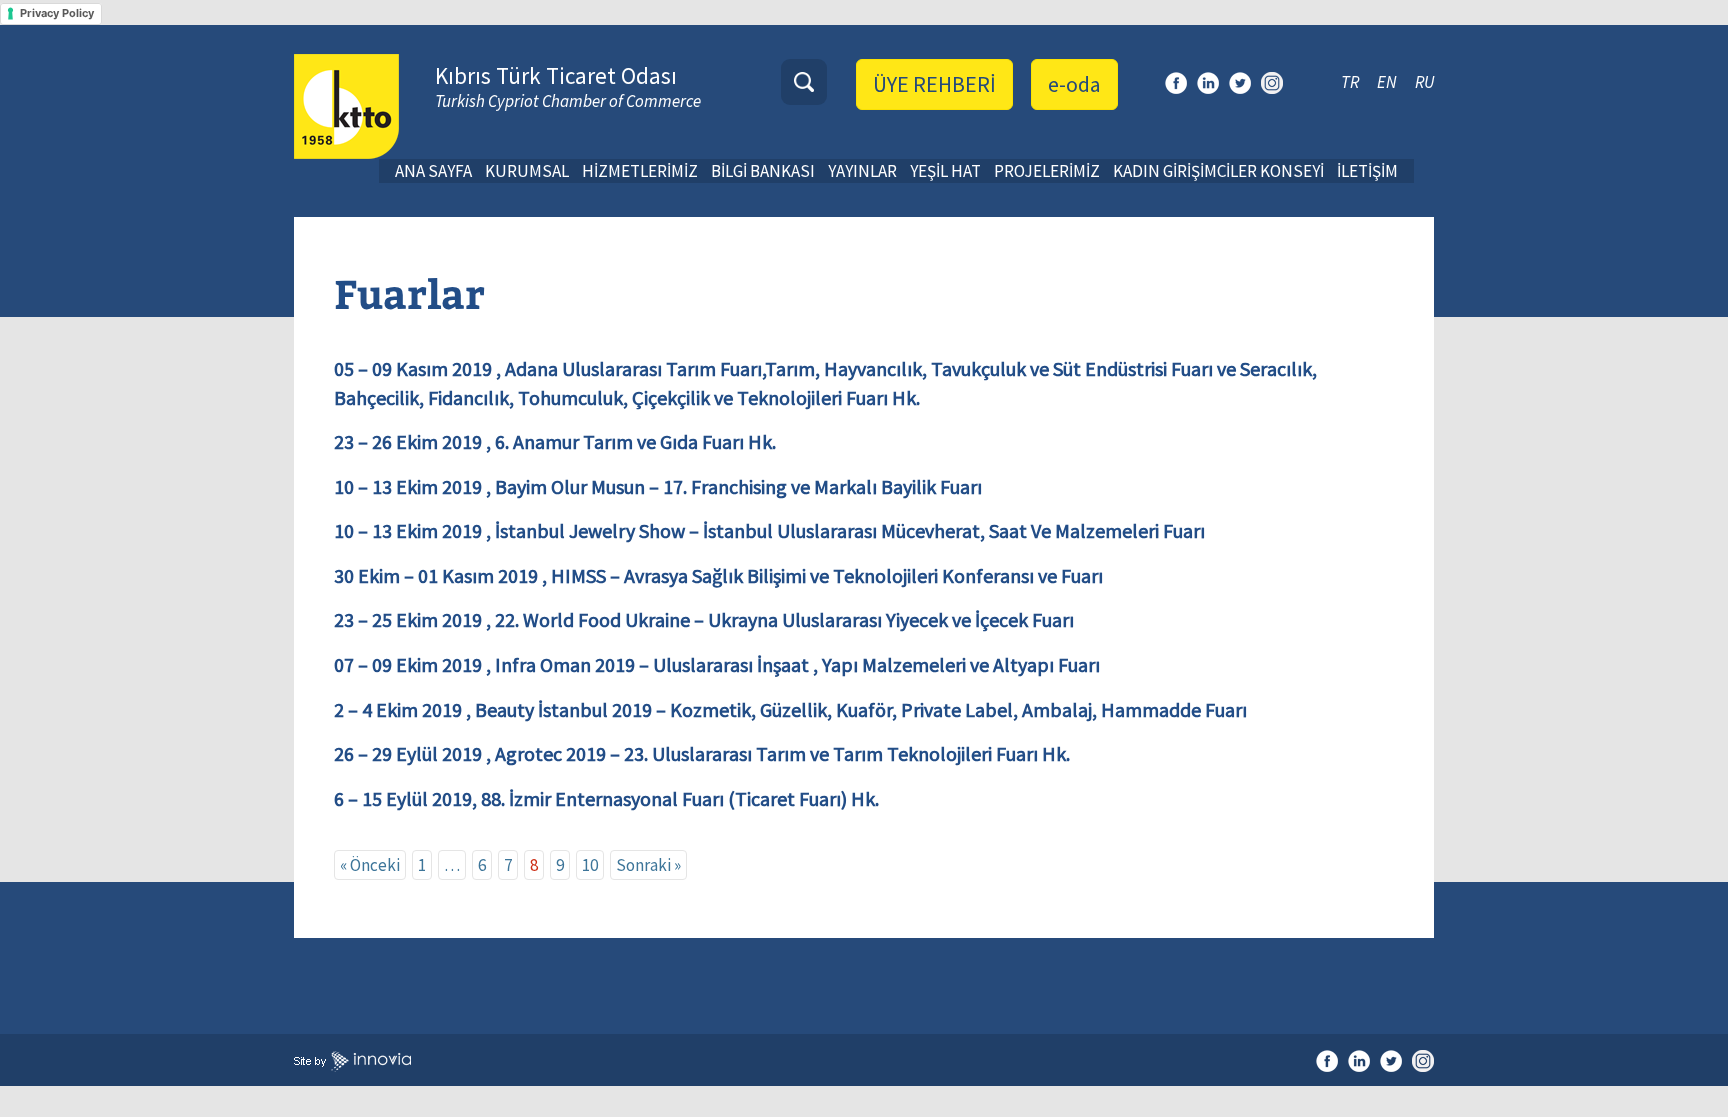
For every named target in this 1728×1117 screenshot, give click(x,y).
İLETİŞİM (1367, 171)
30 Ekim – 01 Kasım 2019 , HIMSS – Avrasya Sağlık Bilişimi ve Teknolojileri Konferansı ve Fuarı (718, 575)
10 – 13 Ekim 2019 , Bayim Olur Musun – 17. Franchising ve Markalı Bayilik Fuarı (658, 486)
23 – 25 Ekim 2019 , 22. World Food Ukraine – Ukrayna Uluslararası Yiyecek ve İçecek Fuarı (704, 619)
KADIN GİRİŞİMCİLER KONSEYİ (1218, 171)
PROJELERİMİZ (1047, 171)
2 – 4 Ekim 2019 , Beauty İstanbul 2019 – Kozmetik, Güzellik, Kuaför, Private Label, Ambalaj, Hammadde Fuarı (790, 709)
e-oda (1074, 84)
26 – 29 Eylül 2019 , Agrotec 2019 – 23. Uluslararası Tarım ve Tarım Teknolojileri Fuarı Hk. (702, 753)
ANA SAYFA (433, 171)
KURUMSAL (527, 171)
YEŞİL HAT (945, 171)
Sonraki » (648, 865)
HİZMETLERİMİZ (640, 171)
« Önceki (370, 865)
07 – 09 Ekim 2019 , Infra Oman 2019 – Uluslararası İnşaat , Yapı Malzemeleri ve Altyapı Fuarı (717, 664)
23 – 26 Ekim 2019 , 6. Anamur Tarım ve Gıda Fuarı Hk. (555, 441)
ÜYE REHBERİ (934, 84)
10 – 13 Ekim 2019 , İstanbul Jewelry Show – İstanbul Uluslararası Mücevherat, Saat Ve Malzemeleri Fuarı (769, 530)
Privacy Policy (57, 13)
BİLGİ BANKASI (763, 171)
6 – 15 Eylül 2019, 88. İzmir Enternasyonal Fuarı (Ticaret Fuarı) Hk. (606, 798)
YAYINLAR (862, 171)
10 (590, 865)
